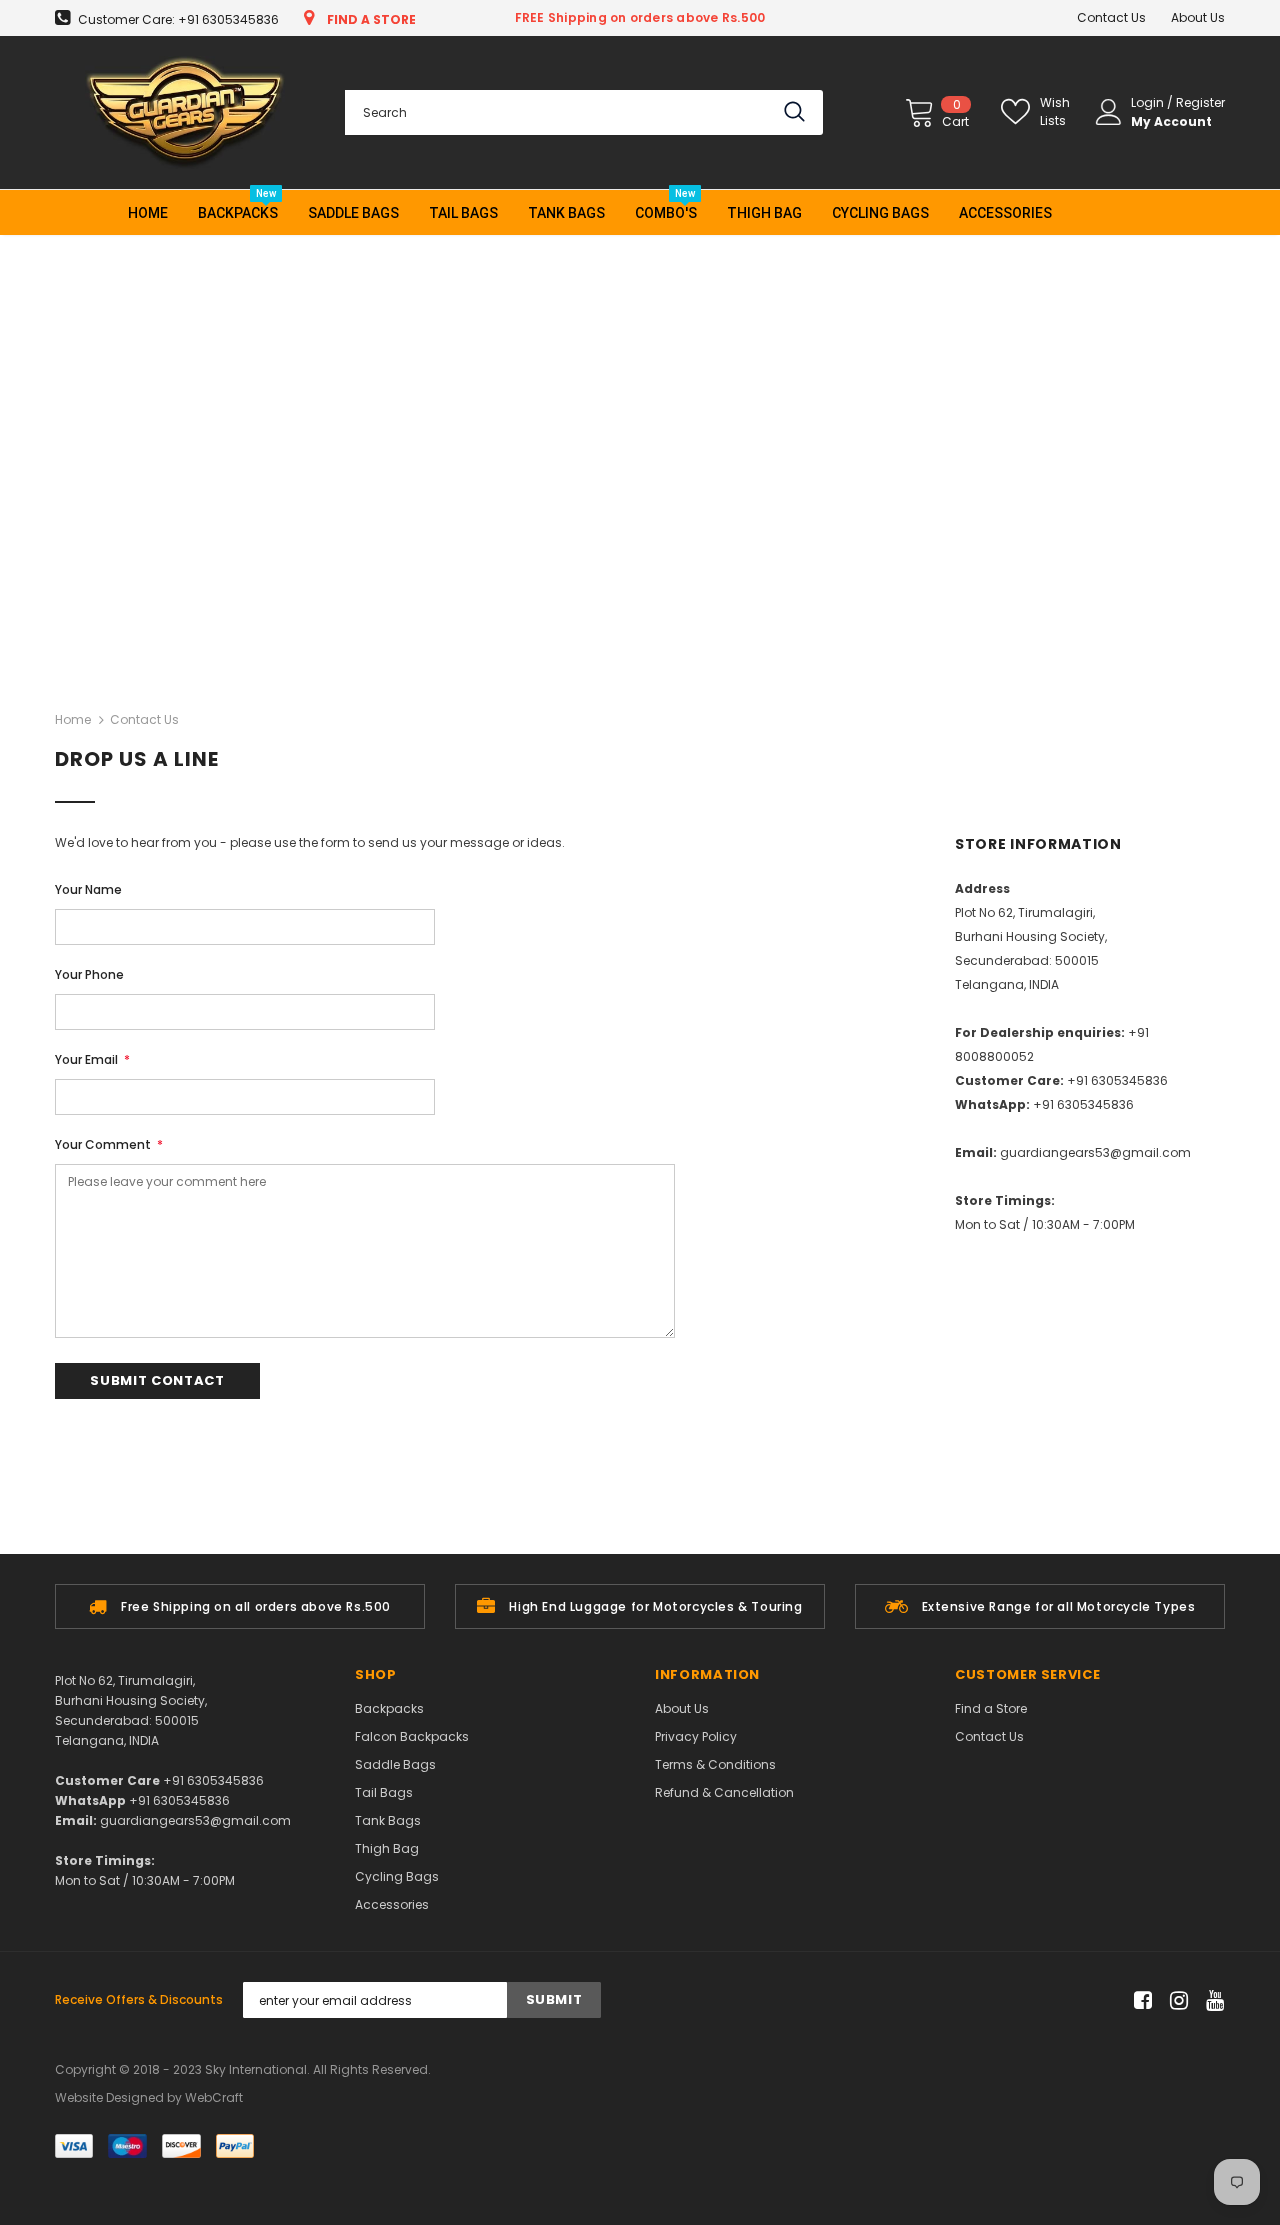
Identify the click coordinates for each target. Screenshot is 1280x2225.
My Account (1171, 121)
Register (1200, 102)
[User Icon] (1109, 112)
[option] (240, 1606)
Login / (1153, 102)
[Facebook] (1139, 2000)
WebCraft (214, 2097)
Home (73, 719)
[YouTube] (1211, 2000)
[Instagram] (1175, 2000)
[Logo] (185, 112)
